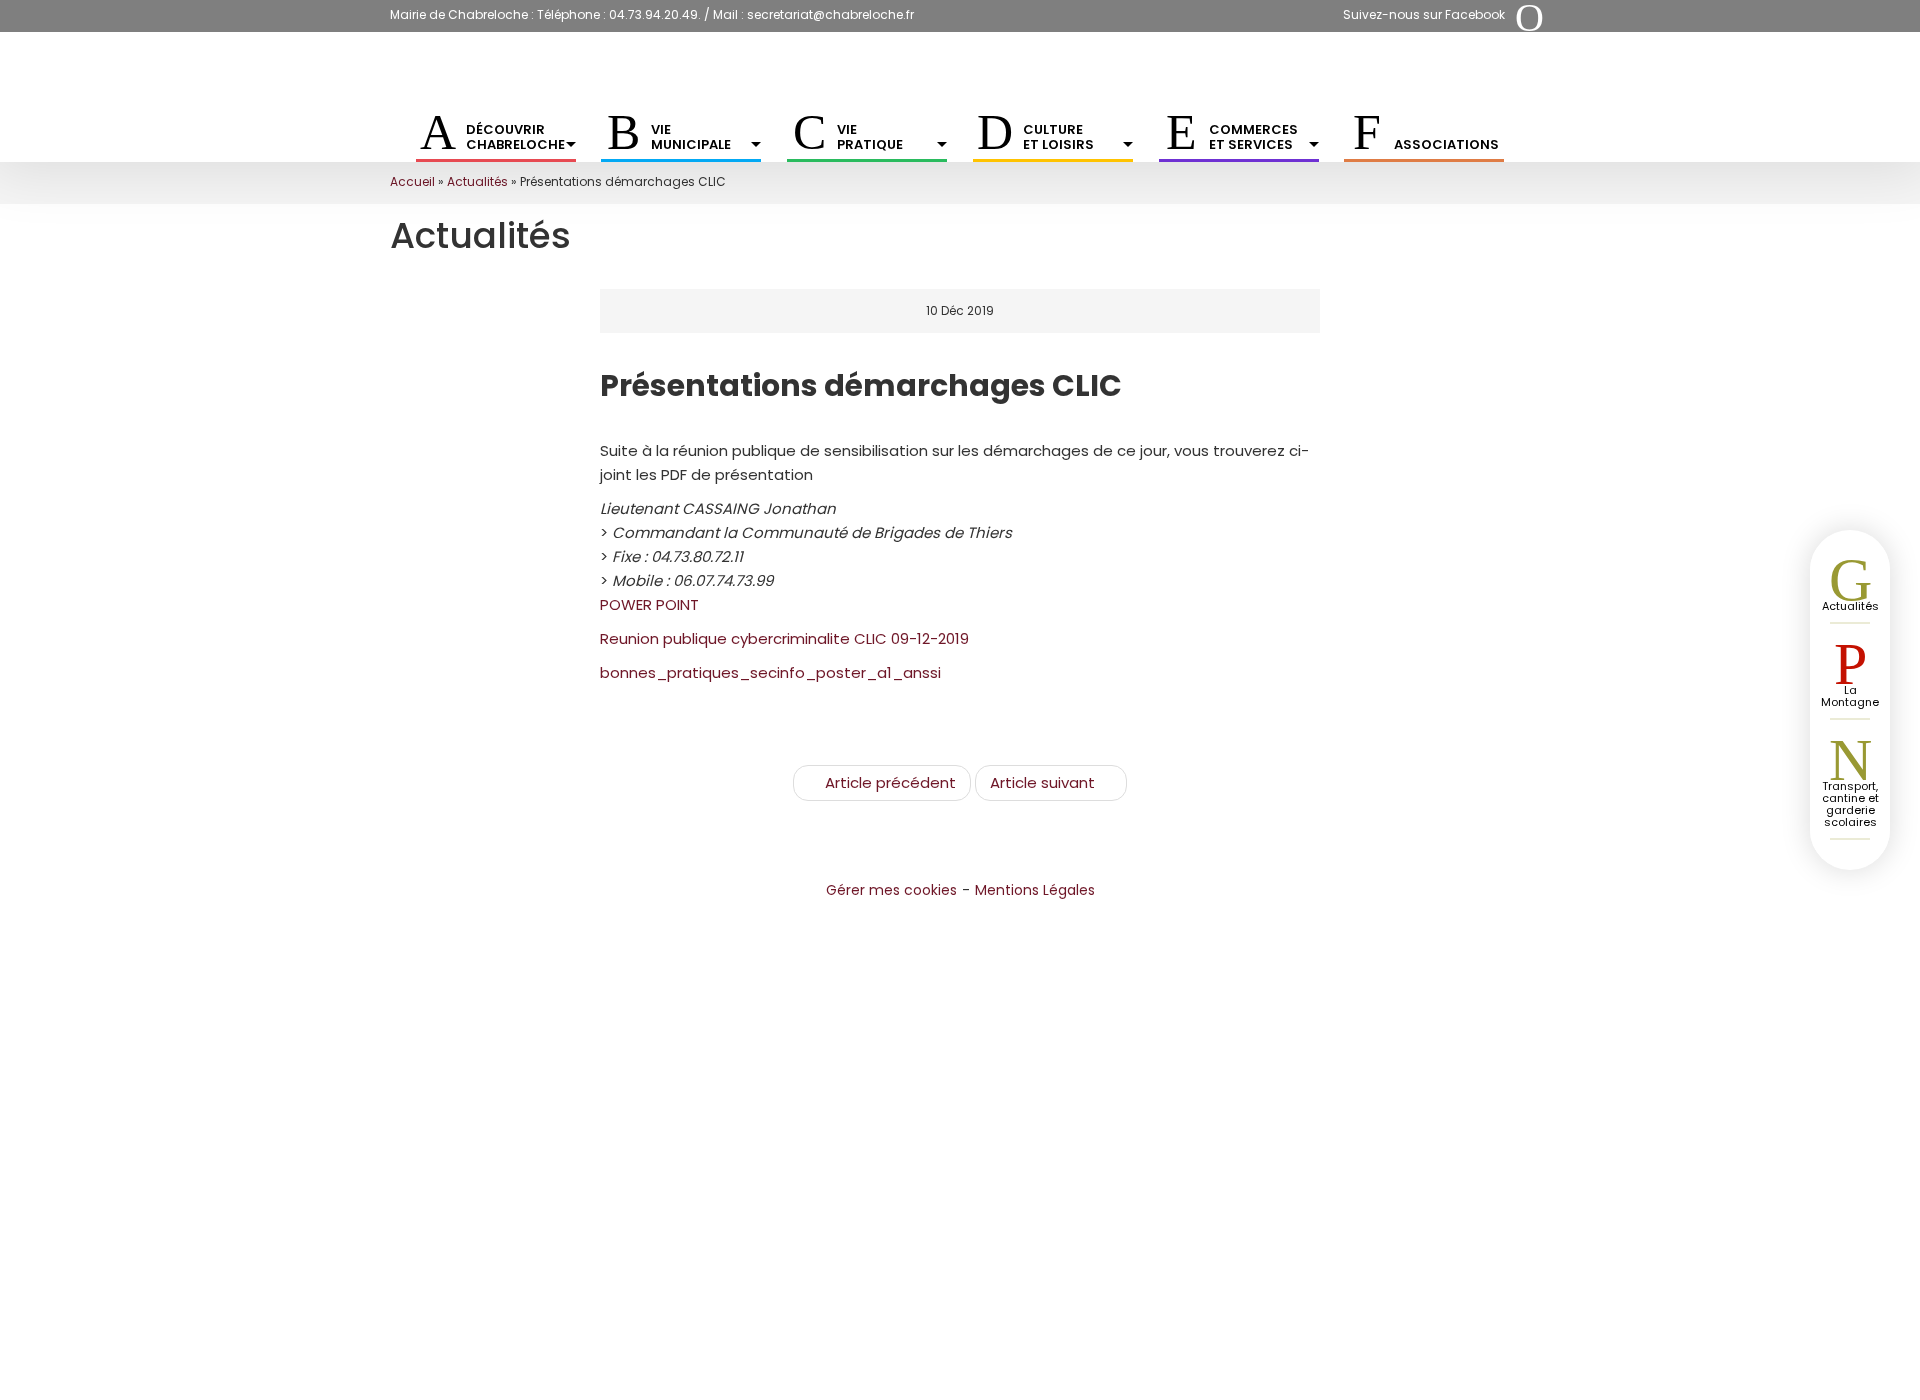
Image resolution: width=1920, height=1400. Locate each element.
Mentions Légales (1035, 890)
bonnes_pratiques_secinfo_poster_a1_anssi (770, 672)
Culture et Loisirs (1058, 137)
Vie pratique (870, 137)
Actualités (477, 181)
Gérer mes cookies (891, 890)
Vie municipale (691, 137)
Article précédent (890, 782)
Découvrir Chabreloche (515, 137)
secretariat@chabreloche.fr (830, 14)
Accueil (412, 181)
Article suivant (1042, 782)
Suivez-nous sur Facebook (1424, 14)
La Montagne (1850, 696)
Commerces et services (1253, 137)
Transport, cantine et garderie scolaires (1850, 804)
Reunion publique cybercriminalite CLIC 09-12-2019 (784, 638)
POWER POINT (649, 604)
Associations (1446, 144)
